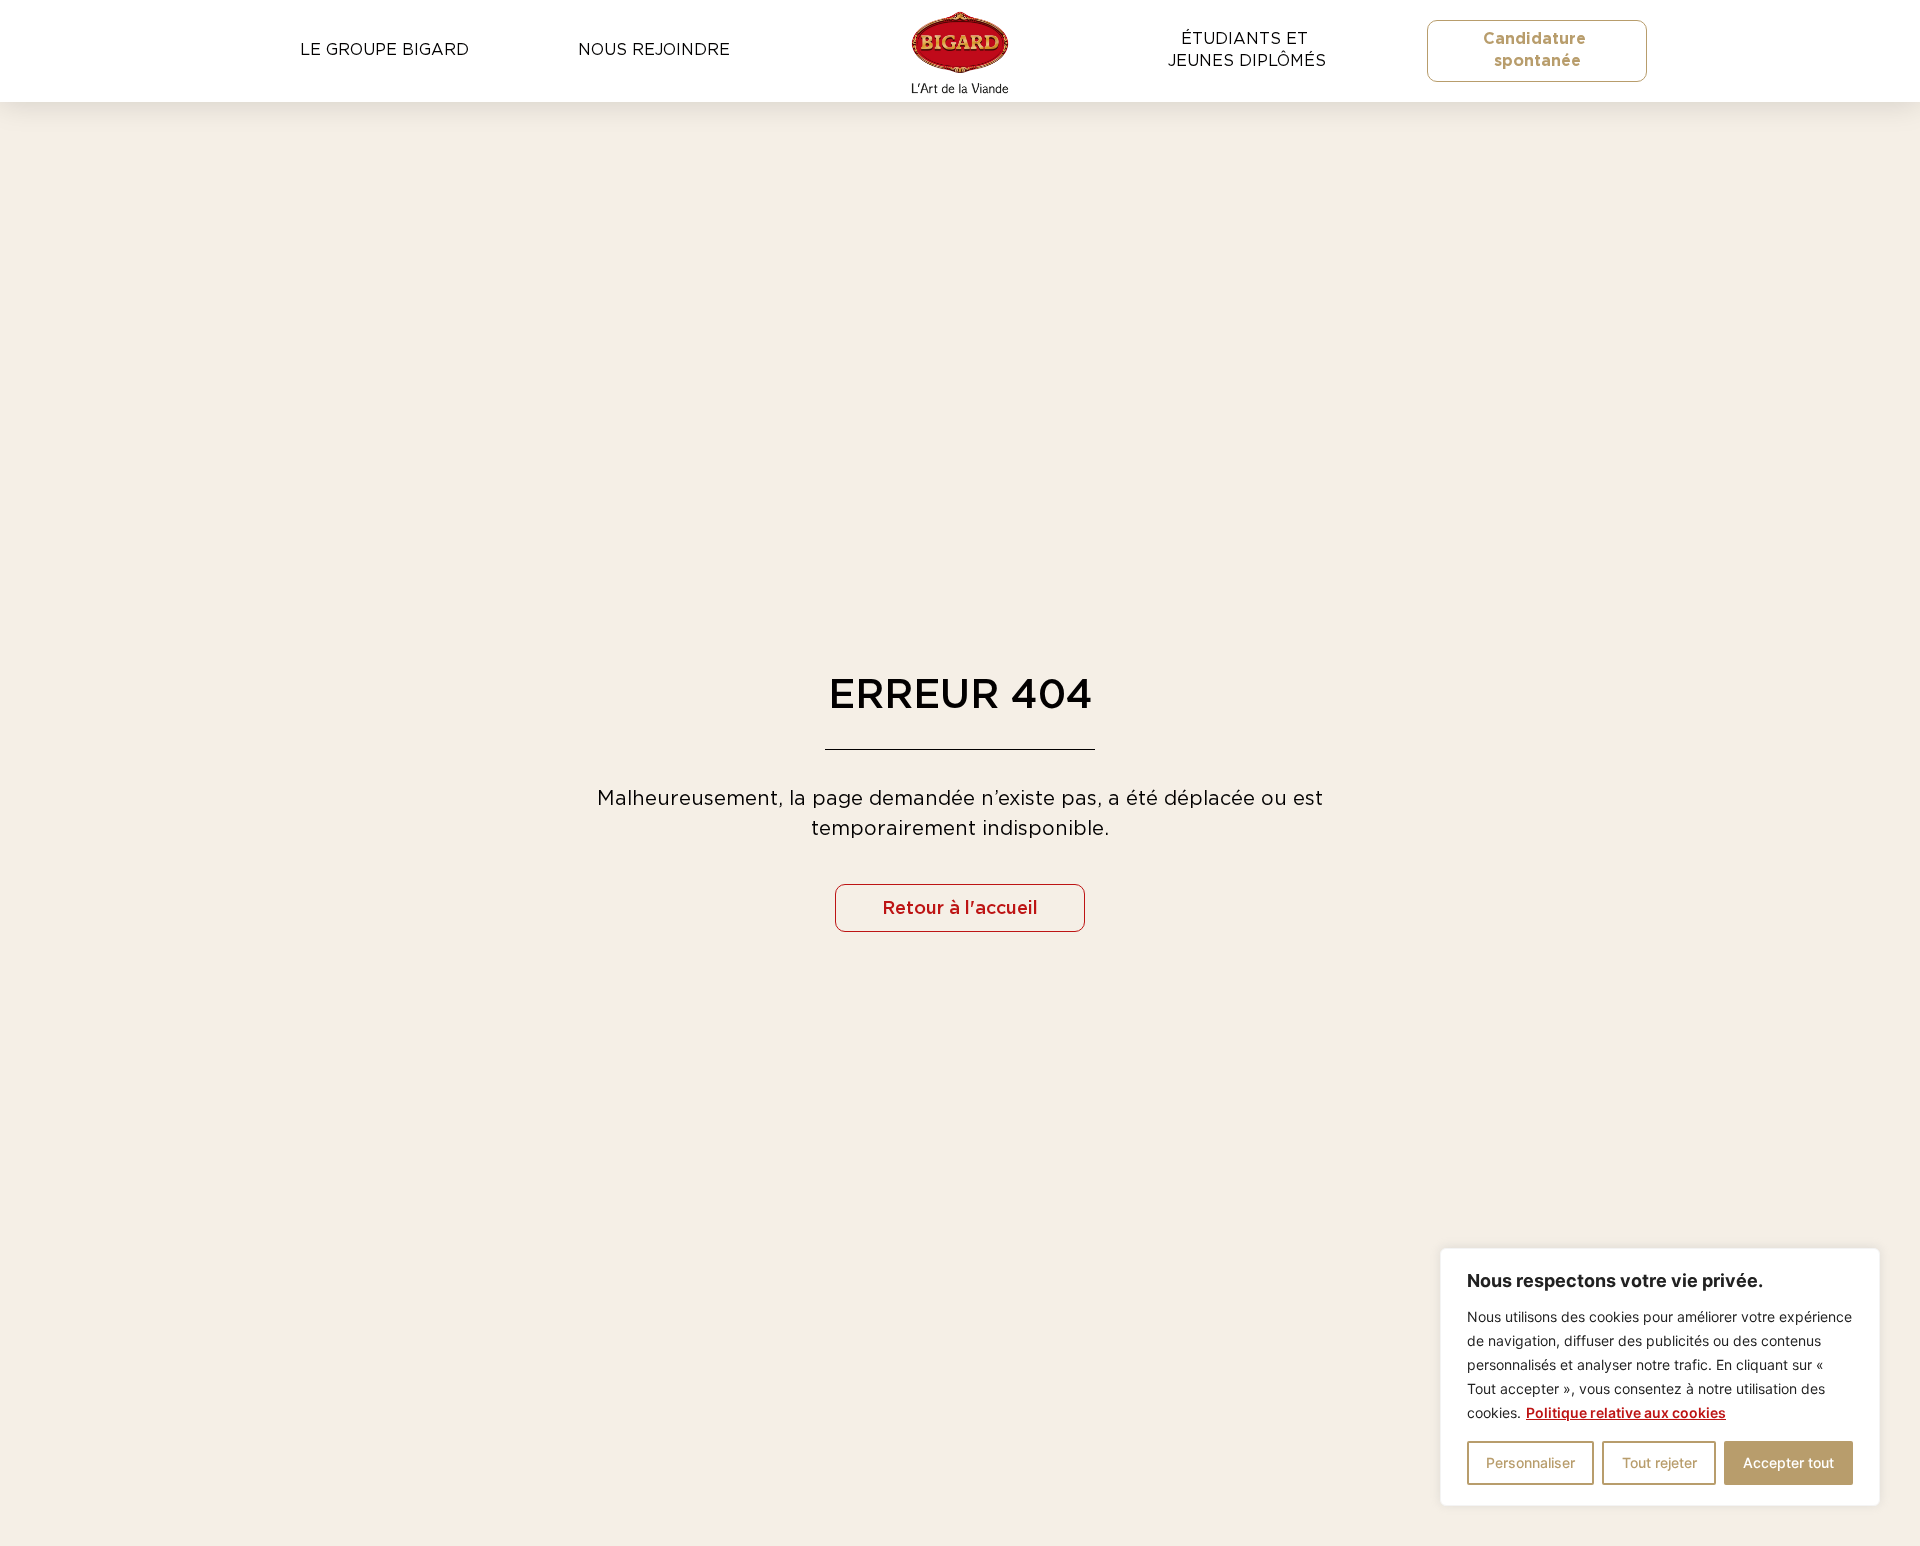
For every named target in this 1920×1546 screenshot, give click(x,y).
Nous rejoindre (654, 50)
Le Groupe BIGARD (384, 50)
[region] (1660, 1377)
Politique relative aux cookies (1626, 1412)
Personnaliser (1530, 1462)
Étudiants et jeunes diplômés (1247, 50)
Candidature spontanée (1537, 50)
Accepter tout (1788, 1462)
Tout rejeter (1659, 1462)
